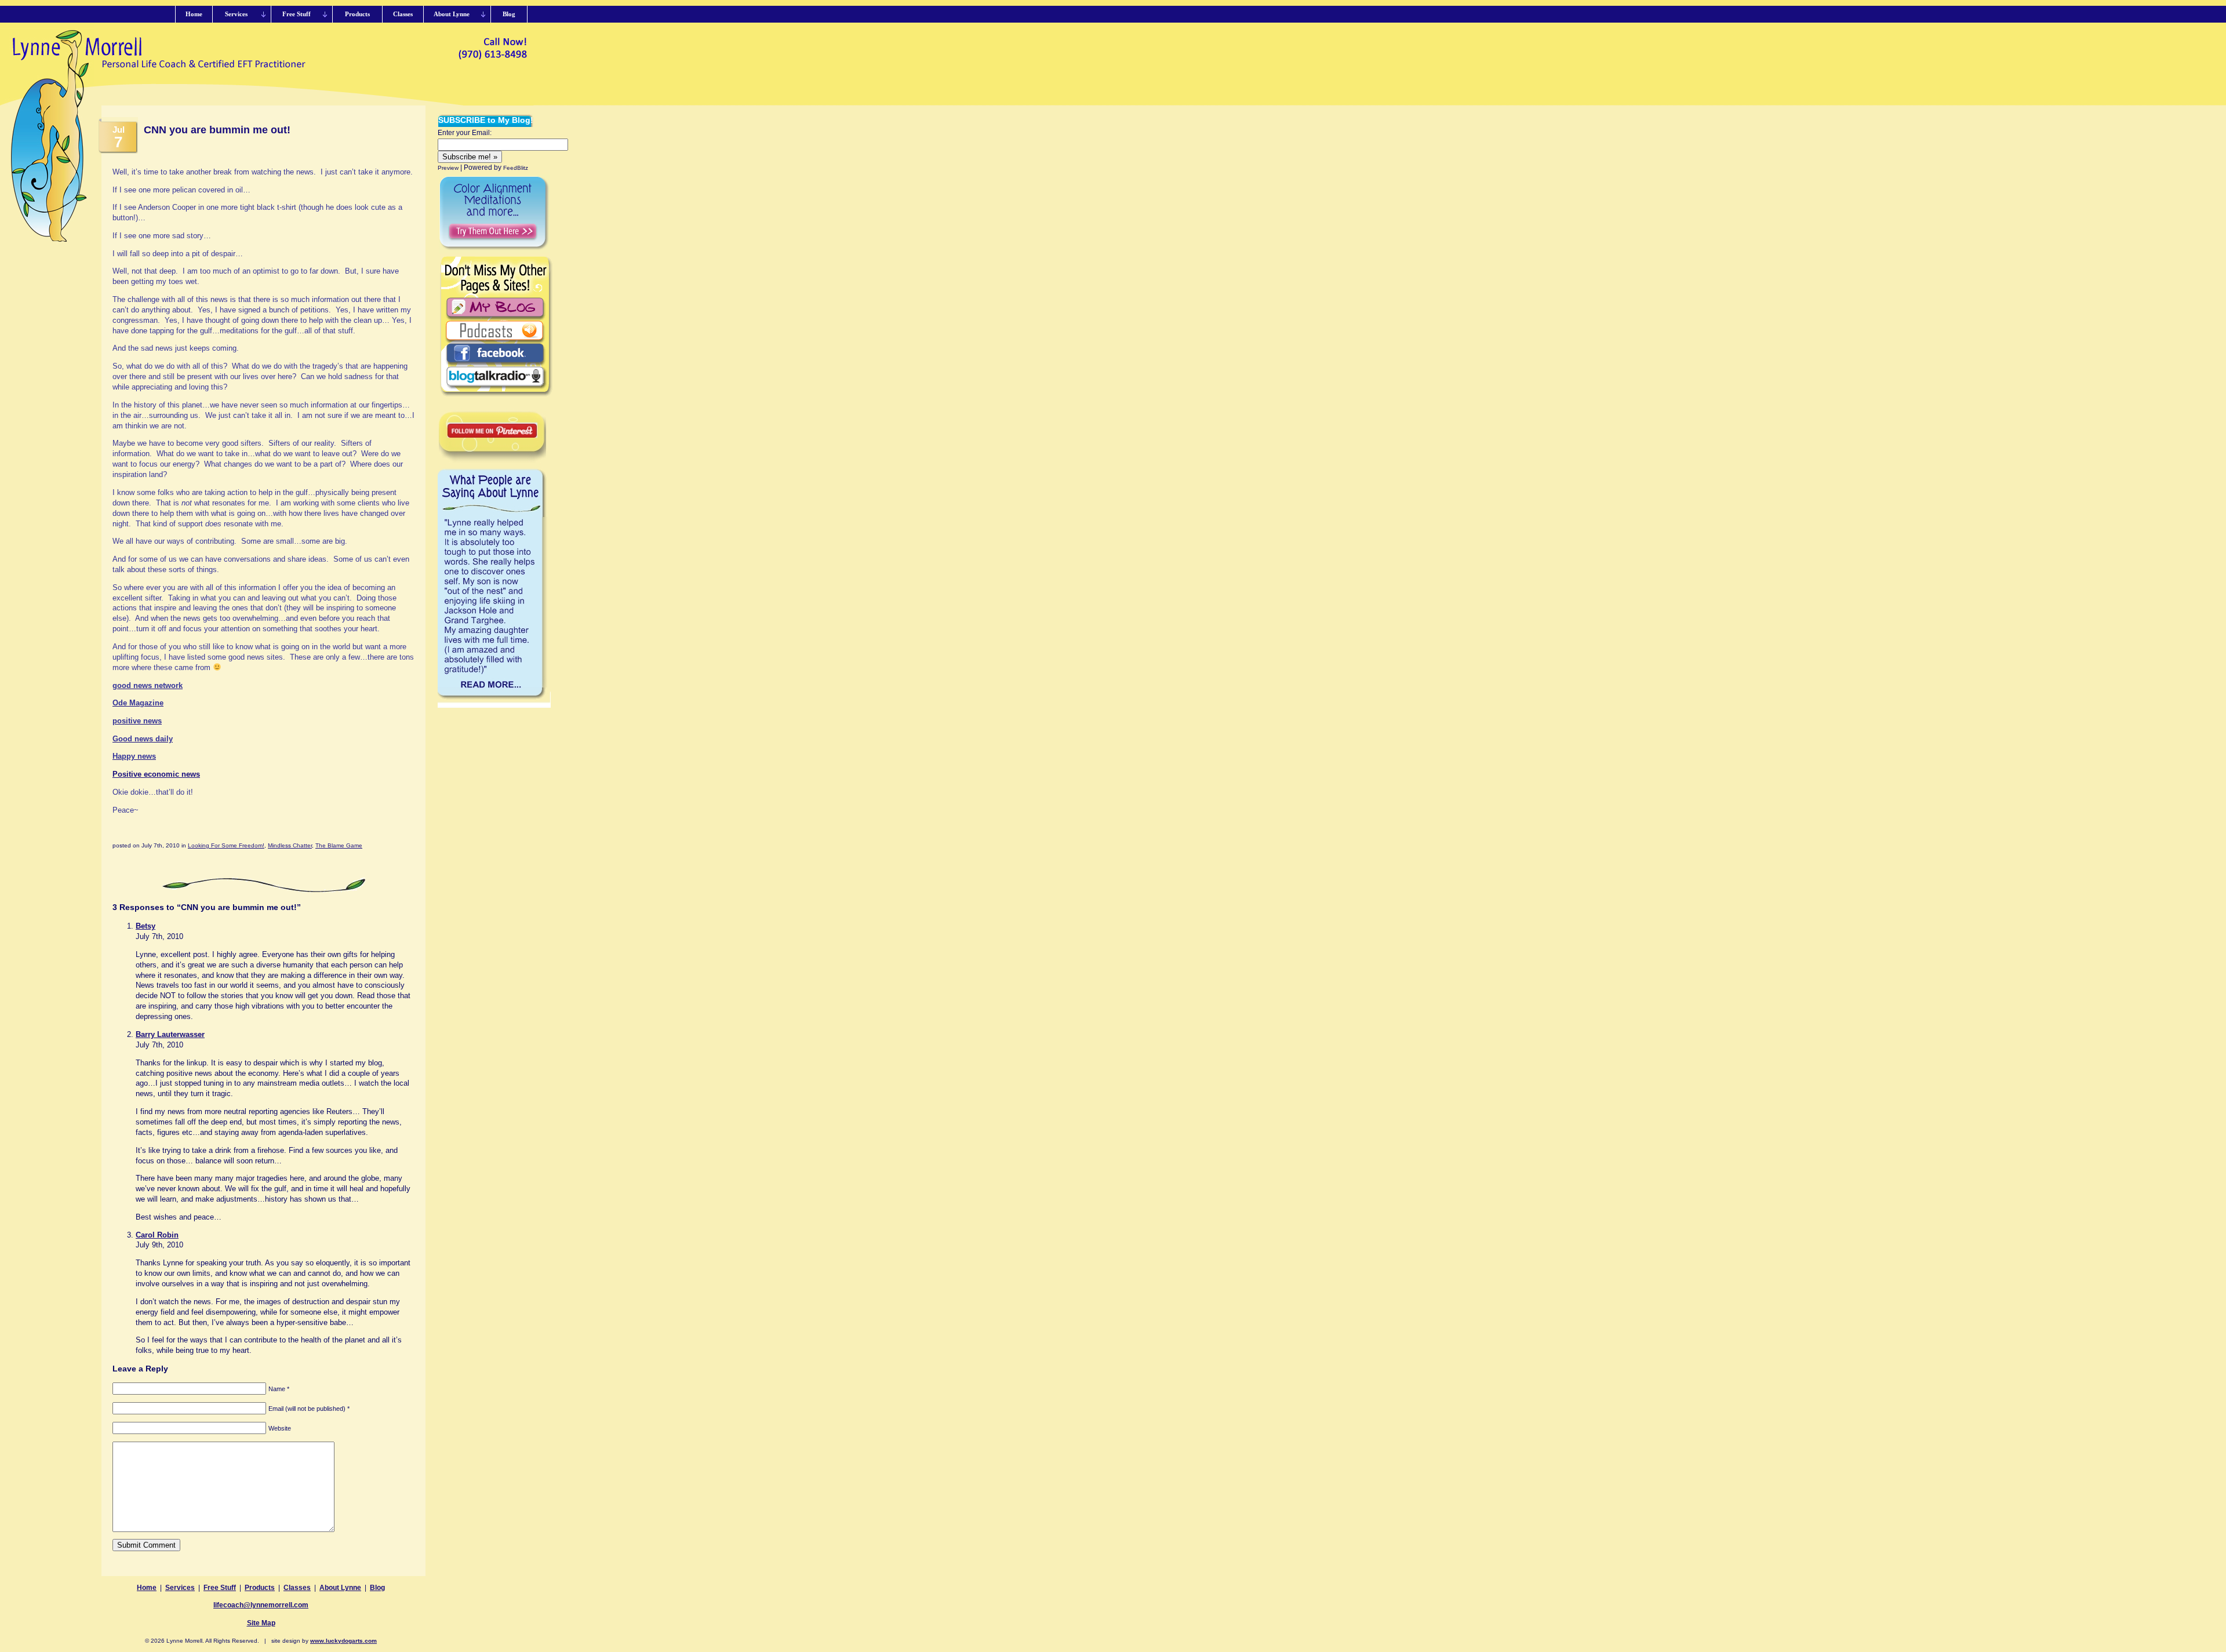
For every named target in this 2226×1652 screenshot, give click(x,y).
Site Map (261, 1623)
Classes (297, 1588)
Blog (377, 1588)
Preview (448, 168)
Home (147, 1588)
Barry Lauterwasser (170, 1034)
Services (180, 1588)
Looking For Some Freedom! (226, 845)
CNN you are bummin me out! (217, 130)
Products (260, 1588)
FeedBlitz (516, 168)
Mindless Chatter (290, 845)
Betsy (146, 926)
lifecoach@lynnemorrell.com (261, 1605)
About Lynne (340, 1588)
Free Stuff (220, 1588)
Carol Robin (157, 1235)
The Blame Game (339, 845)
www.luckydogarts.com (343, 1641)
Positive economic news (156, 774)
